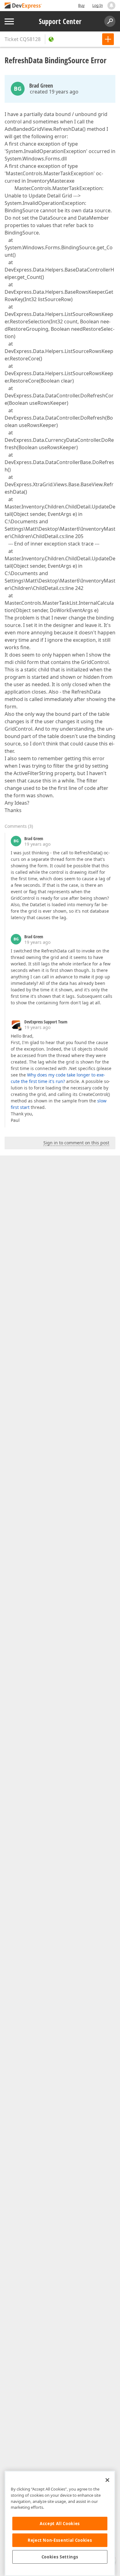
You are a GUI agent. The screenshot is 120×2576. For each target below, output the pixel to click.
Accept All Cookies (60, 2524)
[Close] (107, 2480)
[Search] (110, 21)
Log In (98, 5)
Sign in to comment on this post (76, 1143)
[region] (60, 2523)
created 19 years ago (54, 92)
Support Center (60, 21)
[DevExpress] (23, 6)
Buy (81, 5)
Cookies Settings (60, 2557)
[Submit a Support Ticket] (108, 39)
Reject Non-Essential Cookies (60, 2540)
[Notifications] (111, 6)
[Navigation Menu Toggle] (9, 21)
